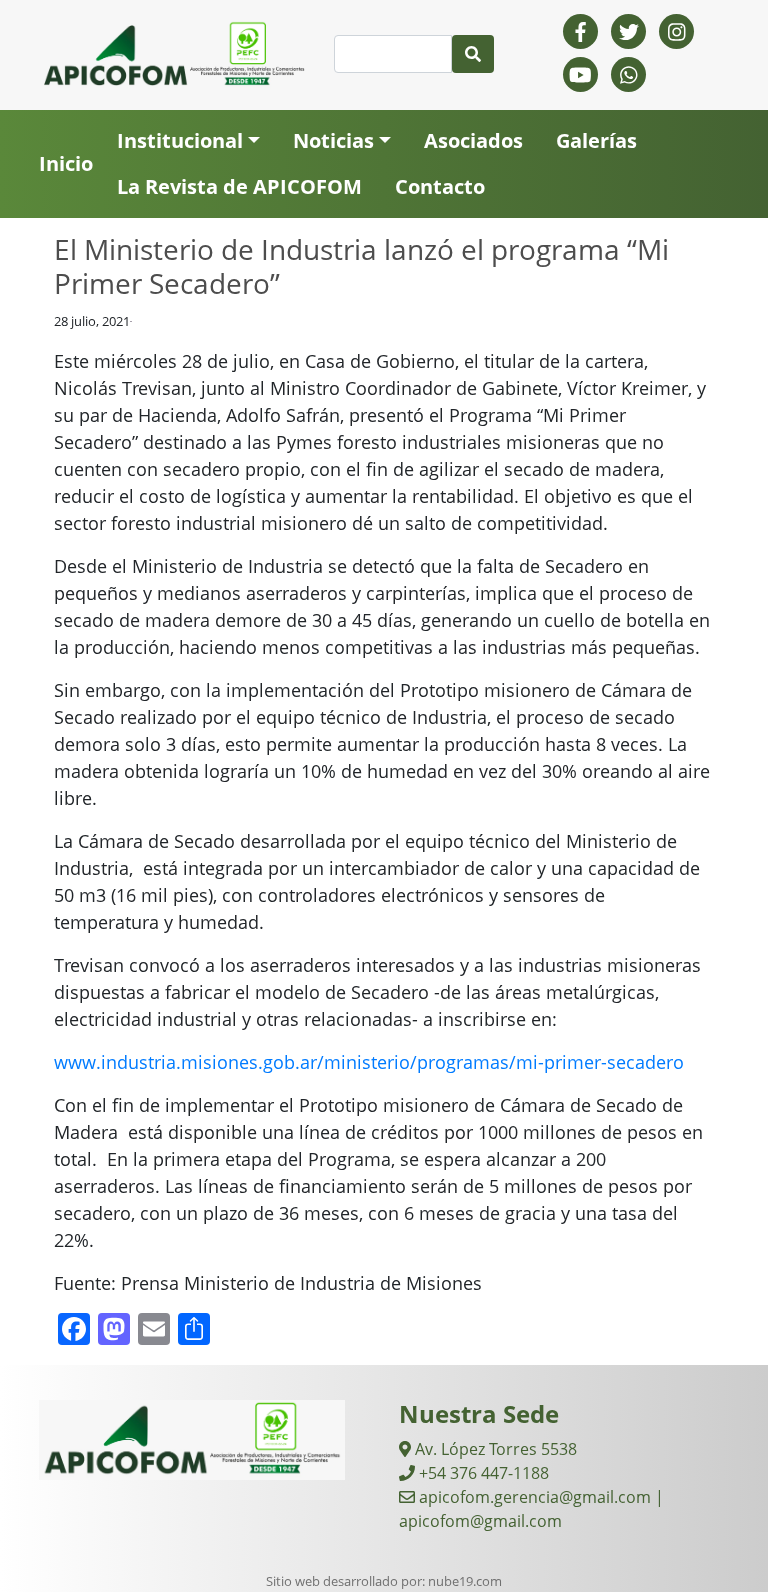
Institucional (180, 140)
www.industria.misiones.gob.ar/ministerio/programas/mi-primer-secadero (369, 1062)
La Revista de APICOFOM (239, 186)
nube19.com (465, 1581)
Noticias (333, 140)
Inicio (66, 163)
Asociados (473, 140)
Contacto (440, 186)
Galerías (596, 140)
